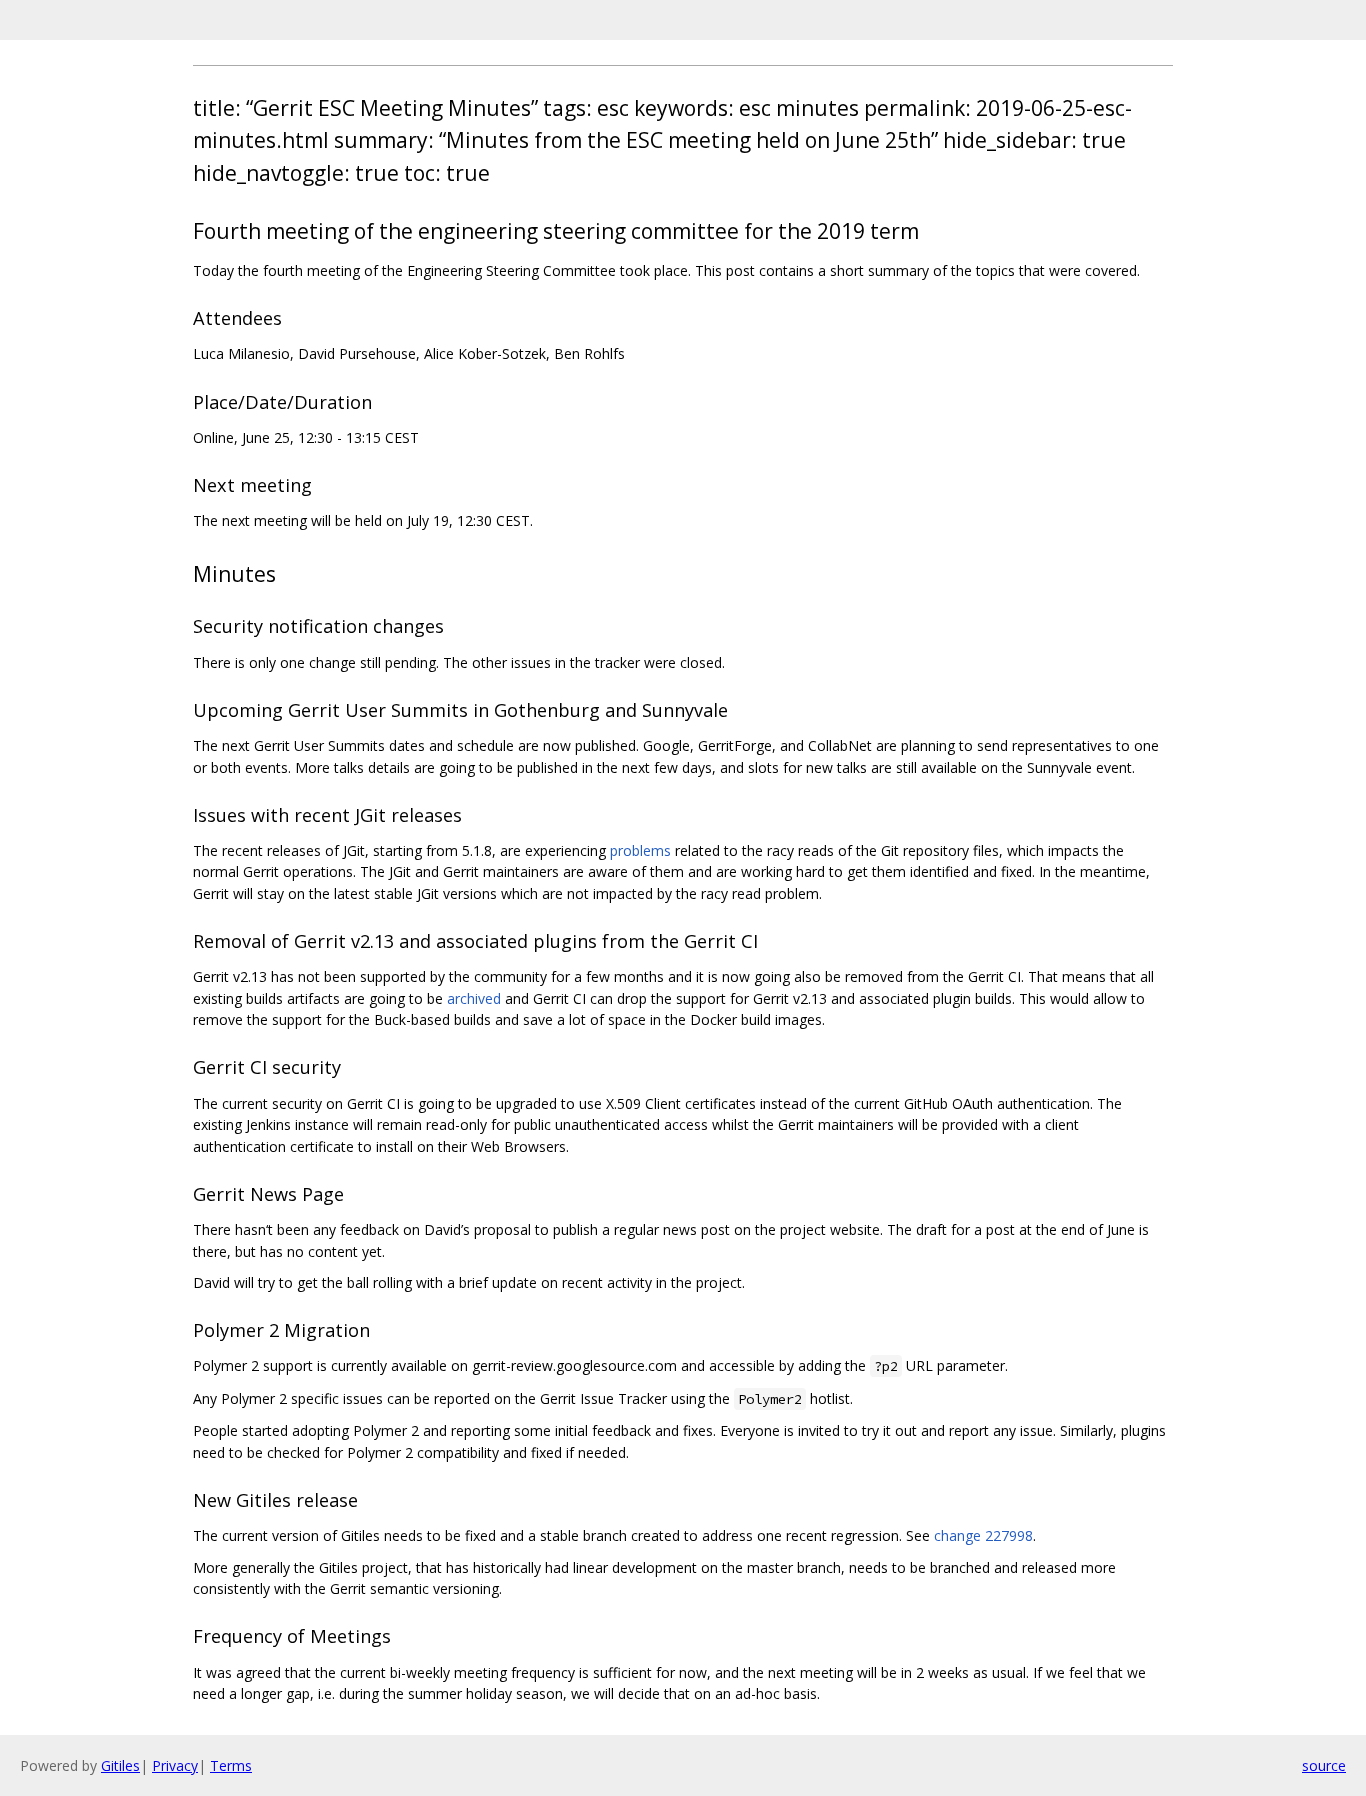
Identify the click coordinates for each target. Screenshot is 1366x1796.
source (1324, 1765)
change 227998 (983, 1535)
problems (640, 850)
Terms (231, 1765)
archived (474, 998)
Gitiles (120, 1765)
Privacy (175, 1765)
